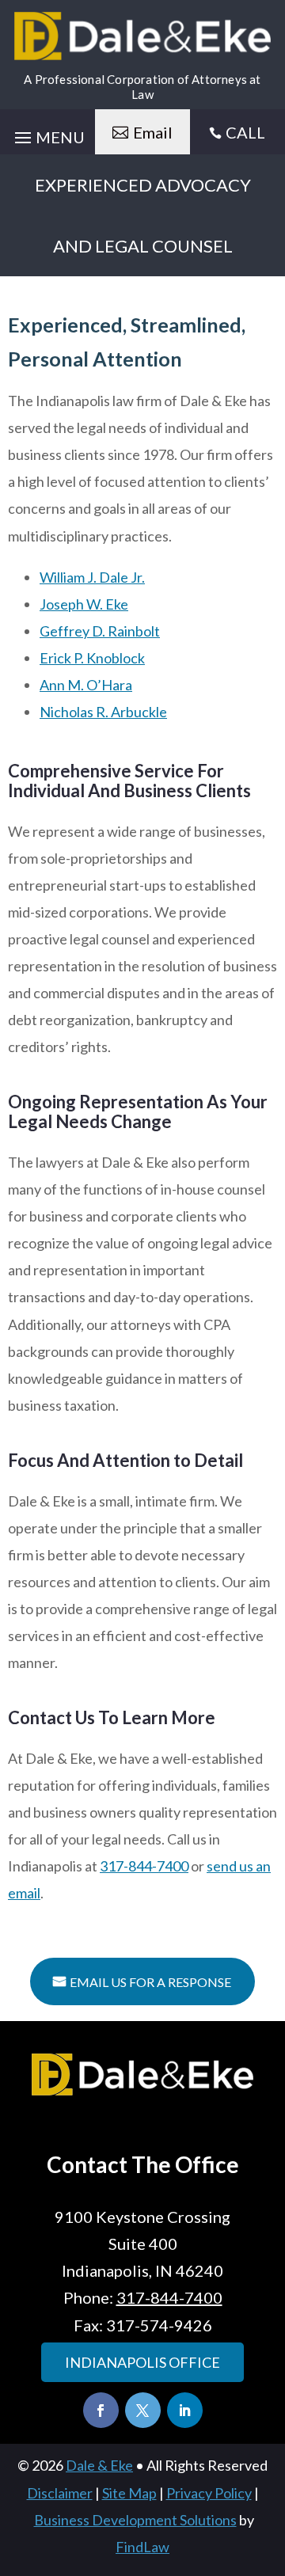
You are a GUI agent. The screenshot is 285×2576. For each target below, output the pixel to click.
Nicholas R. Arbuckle (103, 712)
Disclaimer (60, 2493)
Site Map (129, 2493)
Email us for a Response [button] (150, 1982)
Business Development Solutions (135, 2520)
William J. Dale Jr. (92, 577)
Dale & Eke (99, 2465)
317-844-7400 (144, 1866)
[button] (269, 2461)
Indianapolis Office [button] (142, 2362)
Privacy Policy (209, 2493)
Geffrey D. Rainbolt (100, 631)
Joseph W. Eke (84, 604)
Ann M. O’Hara (86, 685)
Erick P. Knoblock (92, 658)
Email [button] (153, 132)
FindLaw (142, 2547)
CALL (245, 132)
